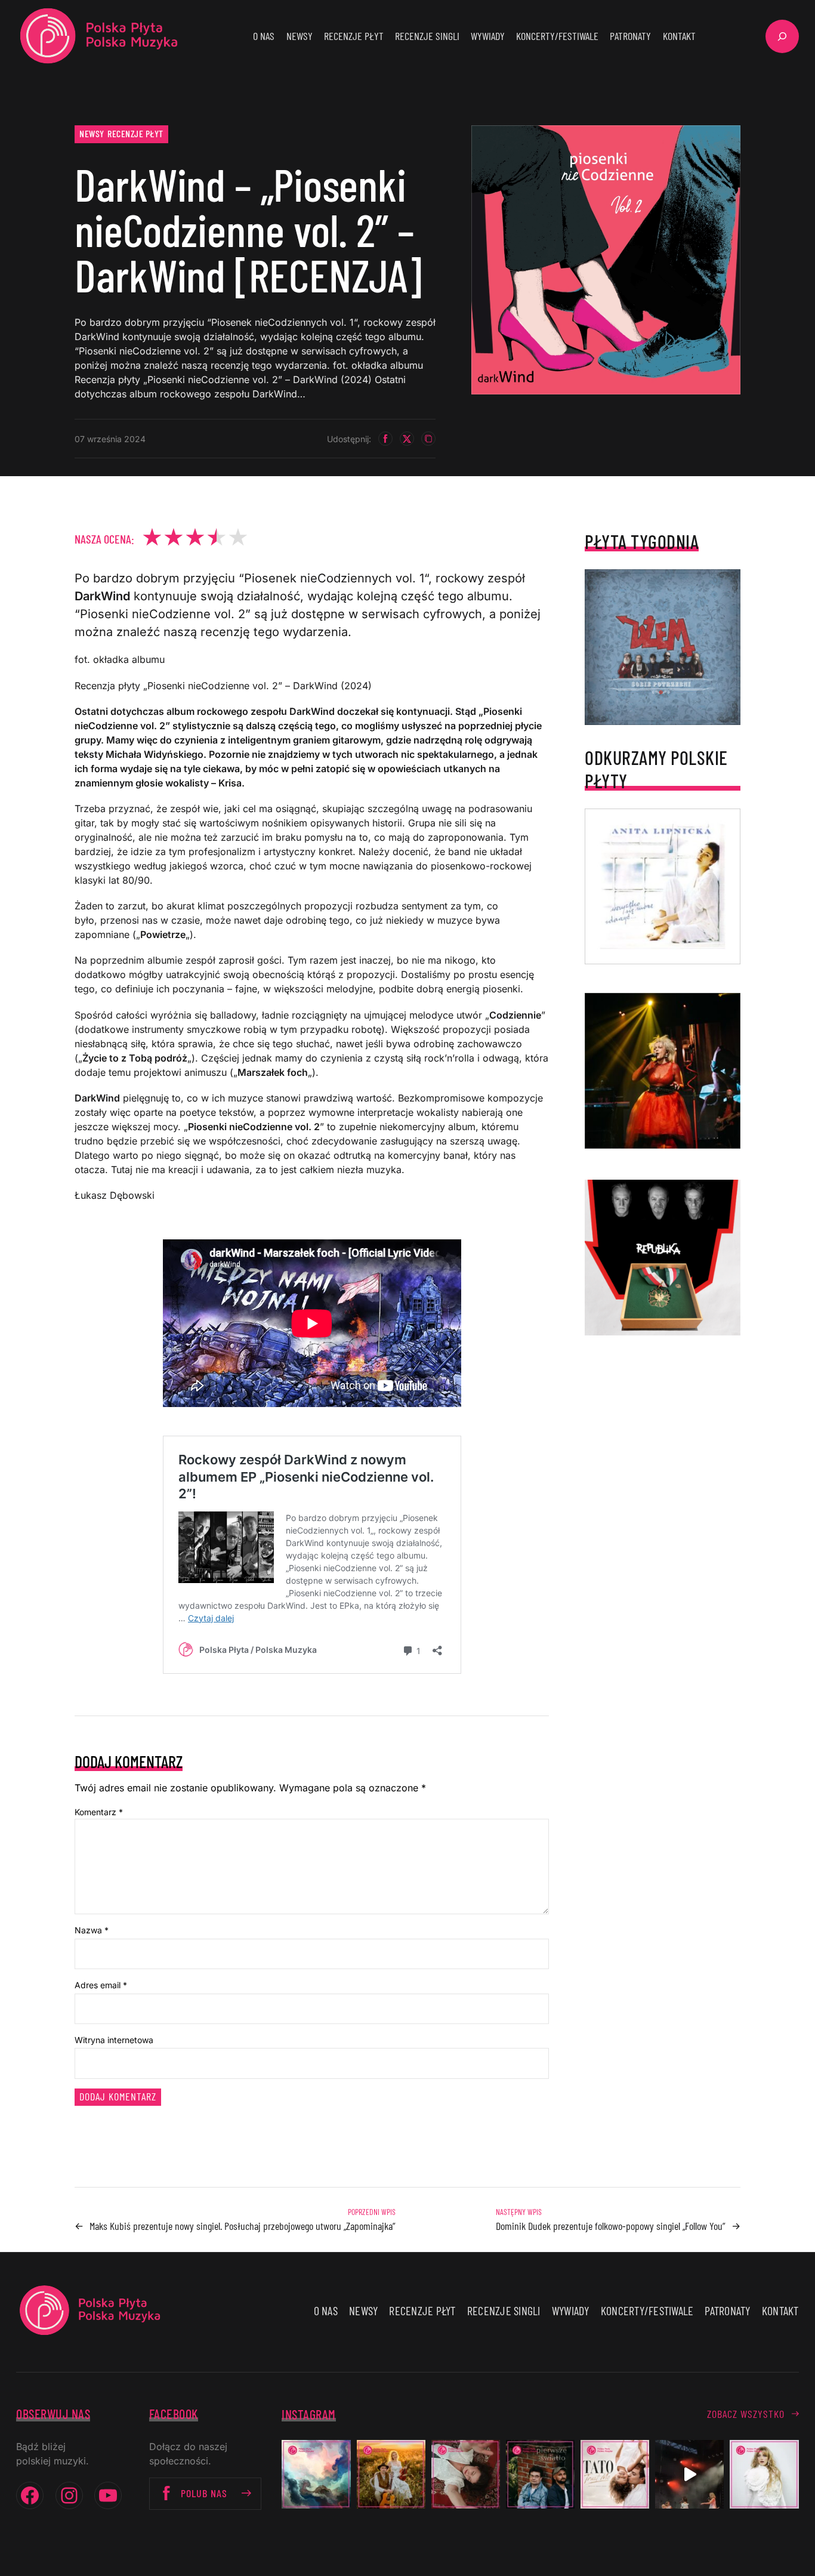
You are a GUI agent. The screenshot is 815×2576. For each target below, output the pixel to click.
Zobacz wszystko (746, 2414)
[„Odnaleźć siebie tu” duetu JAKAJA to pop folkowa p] (391, 2474)
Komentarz (99, 1812)
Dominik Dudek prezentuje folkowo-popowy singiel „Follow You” (611, 2226)
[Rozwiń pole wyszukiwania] (782, 36)
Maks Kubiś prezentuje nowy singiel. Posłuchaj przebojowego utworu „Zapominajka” (243, 2226)
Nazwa (92, 1930)
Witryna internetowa (114, 2040)
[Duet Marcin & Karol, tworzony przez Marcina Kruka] (540, 2474)
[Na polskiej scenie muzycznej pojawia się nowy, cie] (466, 2474)
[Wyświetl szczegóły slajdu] (663, 1071)
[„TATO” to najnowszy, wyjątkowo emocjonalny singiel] (615, 2474)
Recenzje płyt (135, 133)
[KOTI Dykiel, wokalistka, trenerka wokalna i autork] (764, 2474)
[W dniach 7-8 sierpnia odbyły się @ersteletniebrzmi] (689, 2474)
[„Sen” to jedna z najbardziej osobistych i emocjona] (316, 2474)
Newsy (92, 133)
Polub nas (204, 2493)
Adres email (101, 1985)
